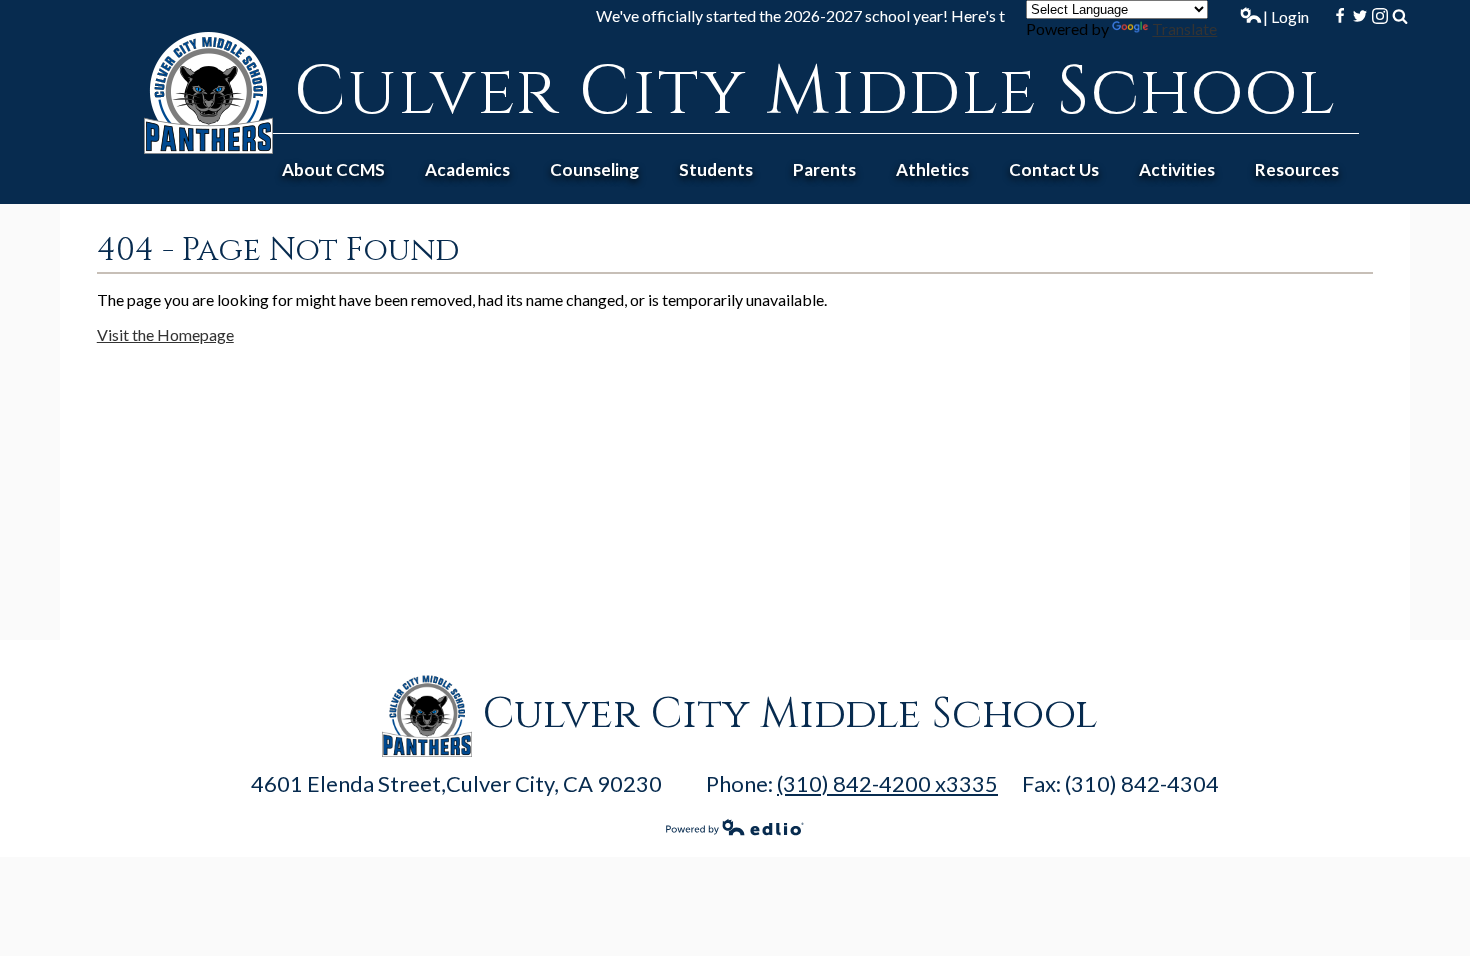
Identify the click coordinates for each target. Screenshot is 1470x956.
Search (1400, 16)
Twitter (1360, 16)
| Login (1286, 16)
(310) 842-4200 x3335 (887, 783)
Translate (1184, 28)
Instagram (1380, 16)
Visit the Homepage (165, 334)
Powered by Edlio (735, 827)
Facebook (1340, 16)
